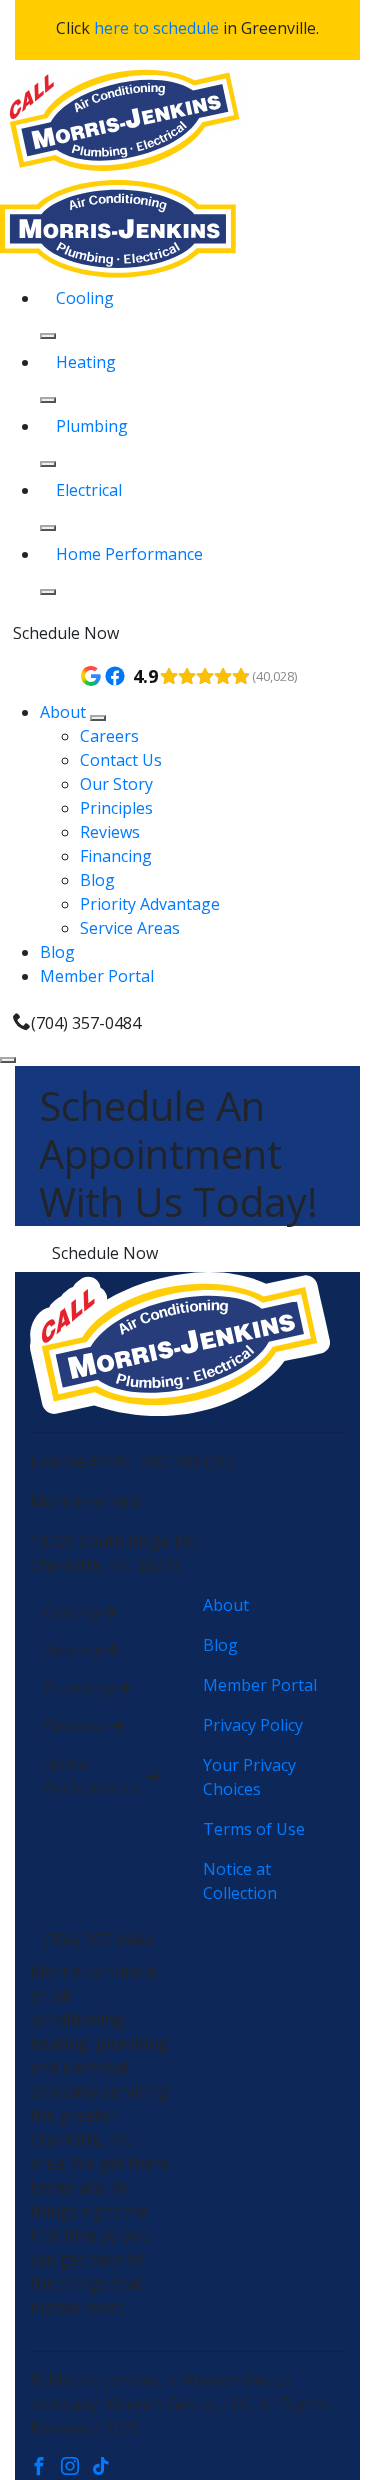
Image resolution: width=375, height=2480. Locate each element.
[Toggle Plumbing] (48, 464)
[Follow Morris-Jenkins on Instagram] (76, 2468)
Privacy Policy (253, 1725)
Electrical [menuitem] (89, 490)
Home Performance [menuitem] (129, 554)
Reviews (110, 832)
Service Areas (130, 928)
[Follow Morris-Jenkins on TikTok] (105, 2468)
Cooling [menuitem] (85, 298)
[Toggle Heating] (48, 400)
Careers (109, 736)
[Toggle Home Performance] (48, 592)
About (65, 712)
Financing (116, 856)
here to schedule (156, 28)
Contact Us (121, 760)
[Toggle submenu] (98, 718)
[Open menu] (8, 1060)
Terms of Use (254, 1829)
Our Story (116, 784)
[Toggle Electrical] (48, 528)
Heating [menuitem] (86, 362)
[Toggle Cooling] (48, 336)
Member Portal (97, 976)
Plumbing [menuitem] (92, 426)
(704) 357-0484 (86, 1023)
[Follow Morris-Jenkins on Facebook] (45, 2468)
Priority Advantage (150, 904)
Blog (97, 880)
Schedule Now (66, 633)
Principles (116, 808)
